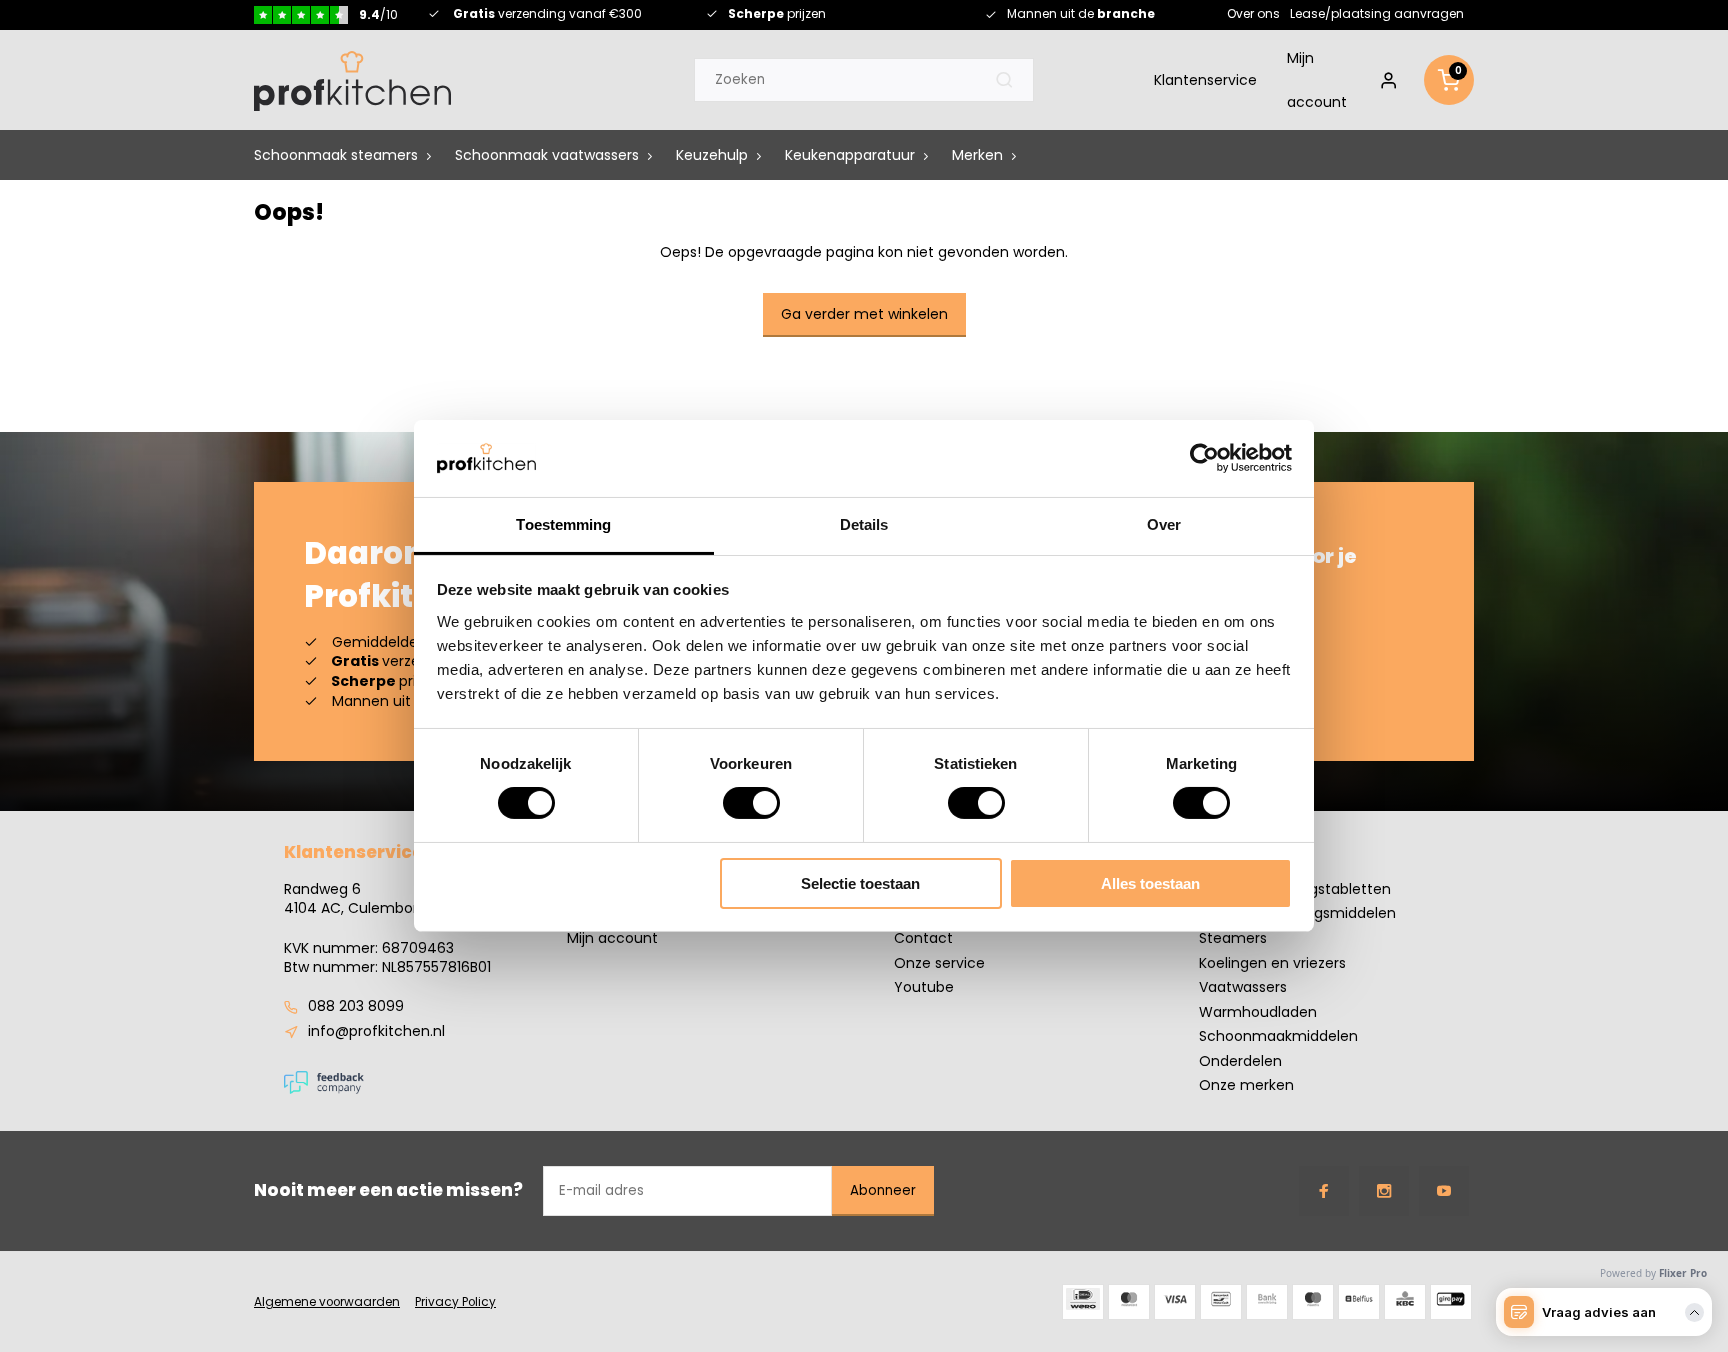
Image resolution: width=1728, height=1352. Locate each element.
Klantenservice (1205, 81)
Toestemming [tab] (563, 524)
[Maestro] (1313, 1302)
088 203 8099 (356, 1006)
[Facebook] (1324, 1191)
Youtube (924, 987)
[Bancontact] (1221, 1302)
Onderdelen (1240, 1061)
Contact (923, 938)
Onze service (939, 963)
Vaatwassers (1243, 987)
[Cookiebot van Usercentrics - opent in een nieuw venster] (1204, 458)
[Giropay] (1451, 1302)
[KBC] (1405, 1302)
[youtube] (1444, 1191)
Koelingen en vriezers (1272, 963)
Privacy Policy (455, 1302)
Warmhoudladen (1258, 1012)
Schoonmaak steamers (336, 156)
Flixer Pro (1683, 1273)
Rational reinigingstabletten (1295, 889)
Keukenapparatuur (850, 156)
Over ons (1253, 13)
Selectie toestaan (860, 883)
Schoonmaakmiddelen (1278, 1036)
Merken (977, 156)
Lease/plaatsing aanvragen (1377, 13)
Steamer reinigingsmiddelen (1297, 913)
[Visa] (1175, 1302)
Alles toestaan (1150, 883)
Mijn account (1317, 81)
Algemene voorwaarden (327, 1302)
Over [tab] (1164, 524)
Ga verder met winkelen (864, 314)
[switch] (751, 803)
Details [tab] (864, 524)
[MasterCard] (1129, 1302)
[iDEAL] (1083, 1302)
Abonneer (883, 1190)
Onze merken (1246, 1085)
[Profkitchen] (352, 81)
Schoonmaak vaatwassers (547, 156)
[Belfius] (1359, 1302)
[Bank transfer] (1267, 1302)
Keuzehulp (712, 156)
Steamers (1233, 938)
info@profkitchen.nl (376, 1031)
